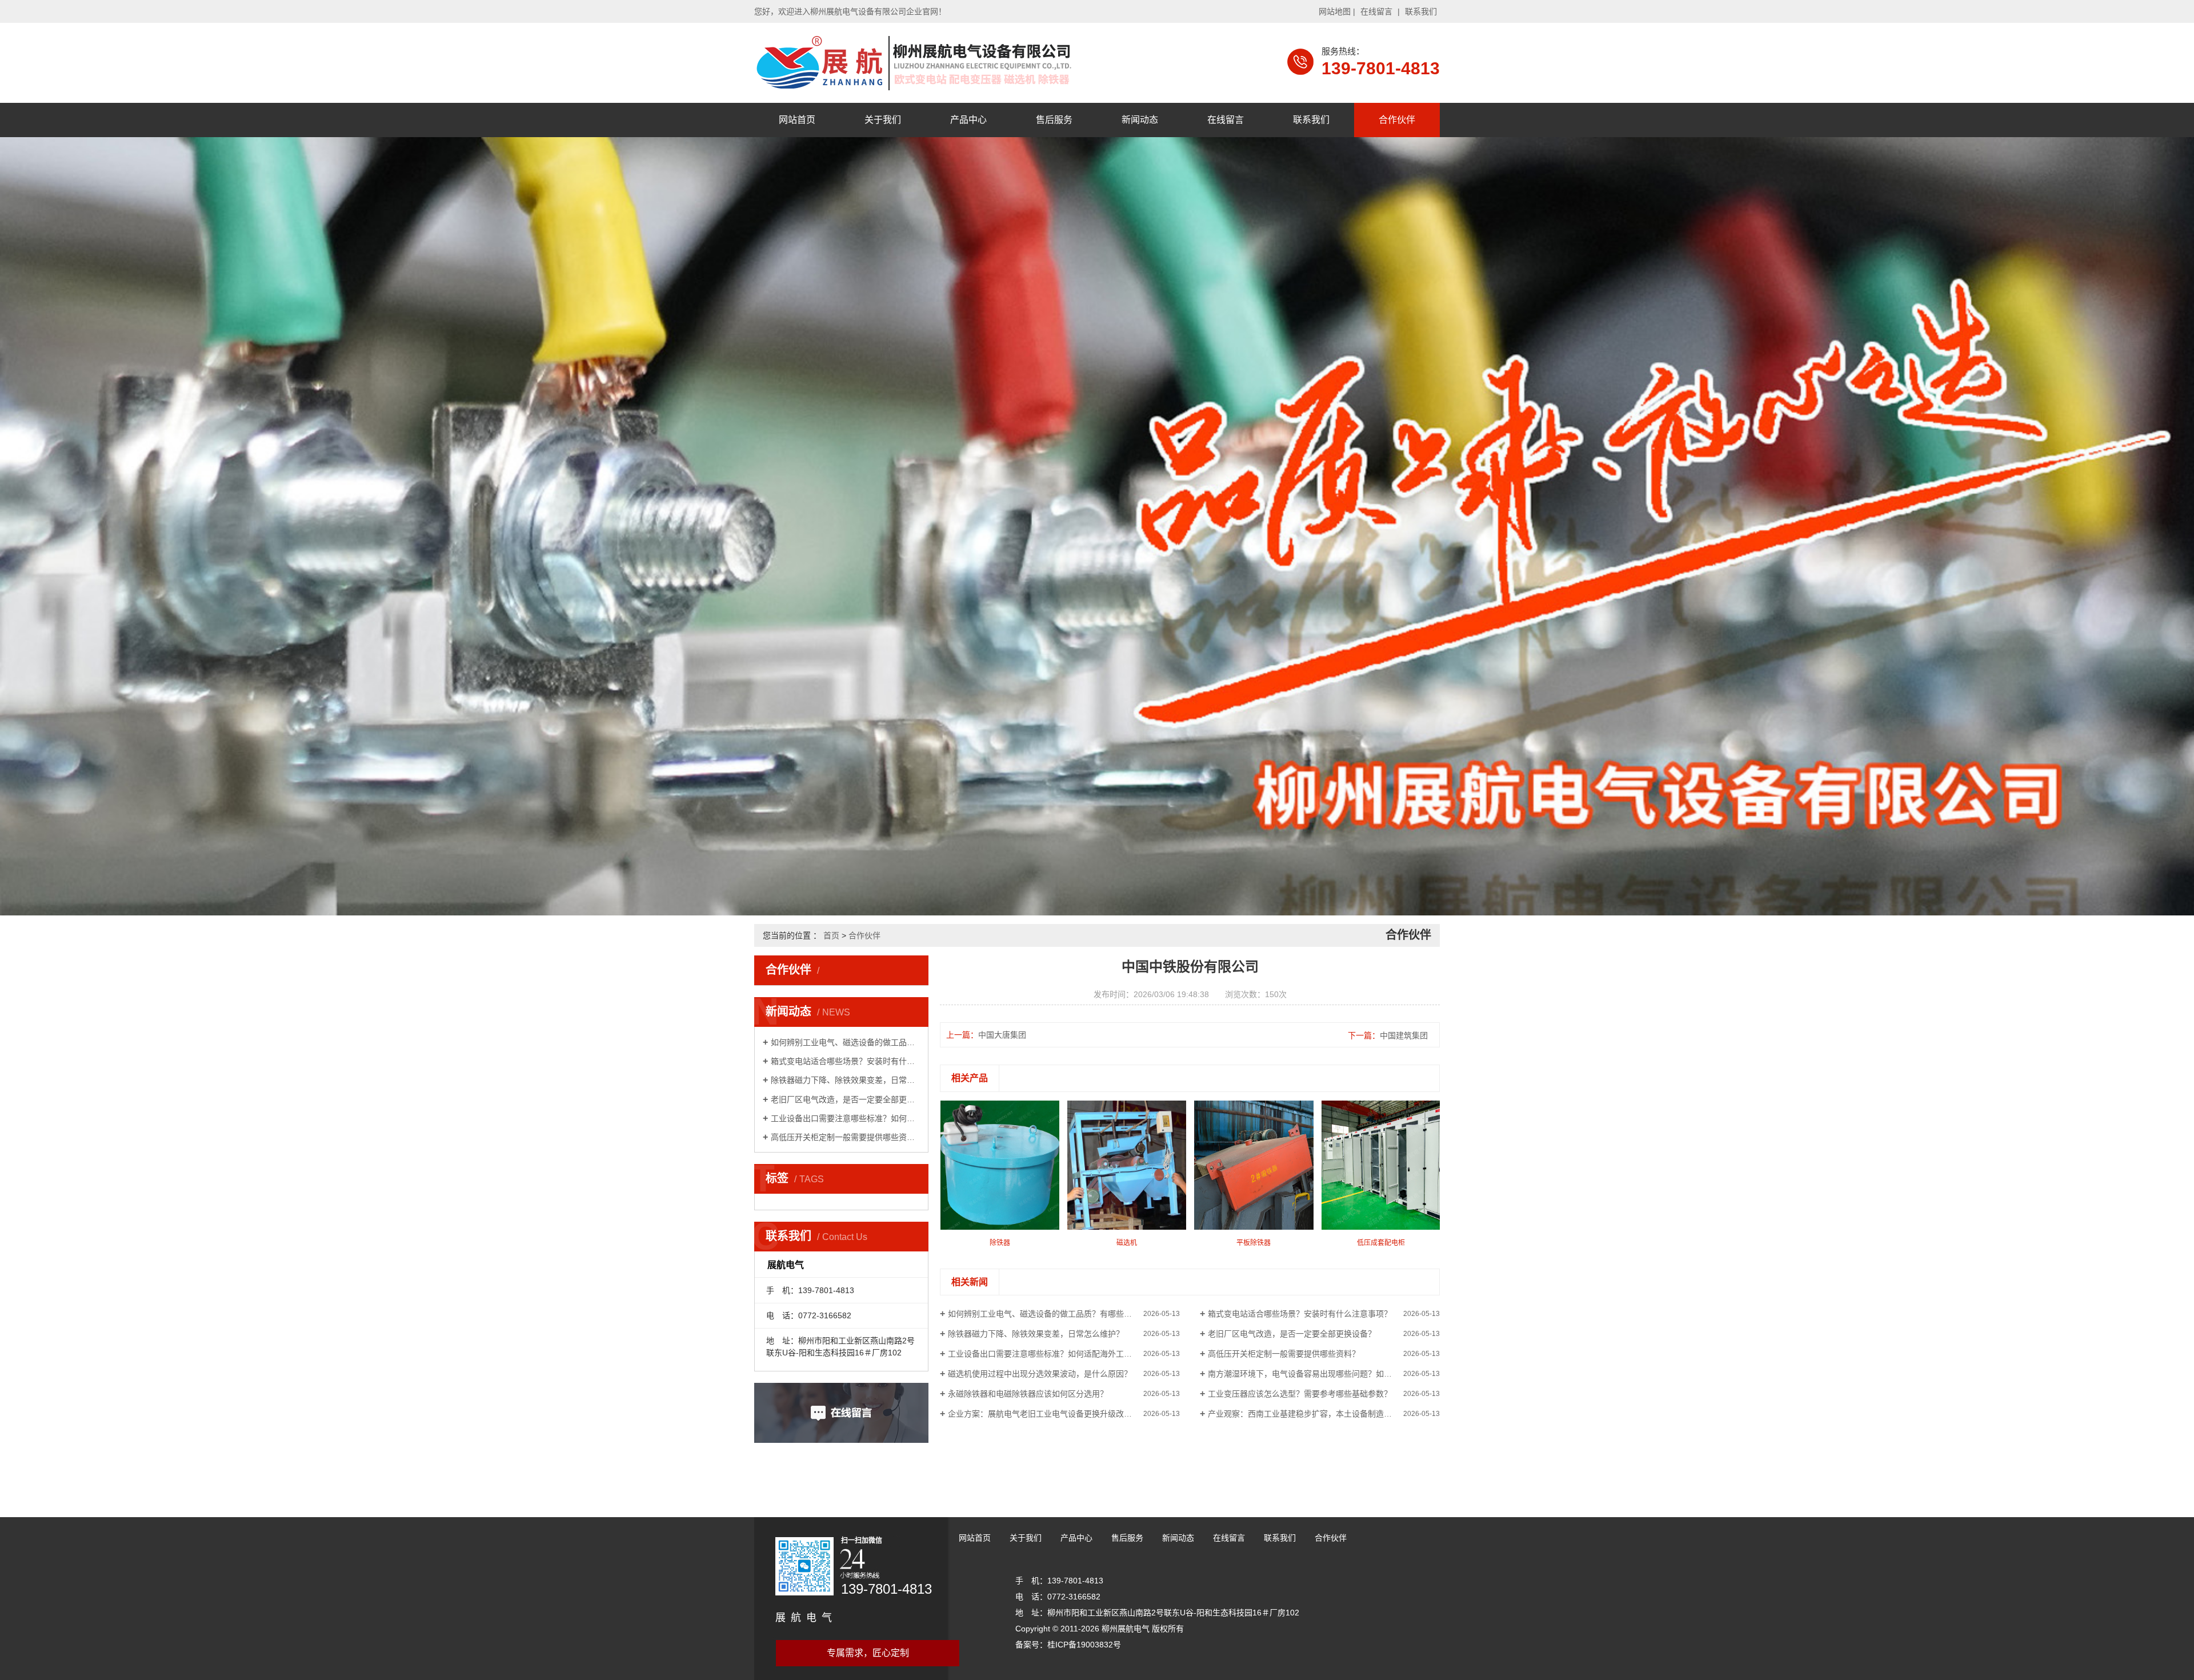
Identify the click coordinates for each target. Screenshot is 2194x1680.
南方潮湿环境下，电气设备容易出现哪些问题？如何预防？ (1312, 1374)
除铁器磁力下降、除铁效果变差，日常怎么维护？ (845, 1080)
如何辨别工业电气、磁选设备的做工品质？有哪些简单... (845, 1042)
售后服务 (1054, 120)
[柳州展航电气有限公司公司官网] (914, 62)
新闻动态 (1140, 120)
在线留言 (1376, 11)
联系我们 (1421, 11)
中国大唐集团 (1002, 1035)
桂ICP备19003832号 (1084, 1645)
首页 (831, 935)
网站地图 (1335, 11)
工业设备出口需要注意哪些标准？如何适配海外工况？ (845, 1118)
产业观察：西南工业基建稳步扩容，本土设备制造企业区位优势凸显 (1324, 1414)
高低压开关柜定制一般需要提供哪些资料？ (845, 1137)
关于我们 (883, 120)
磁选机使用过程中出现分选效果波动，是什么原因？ (1040, 1374)
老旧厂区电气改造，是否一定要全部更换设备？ (845, 1099)
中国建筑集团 (1404, 1035)
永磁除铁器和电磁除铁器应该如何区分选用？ (1028, 1394)
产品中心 (968, 120)
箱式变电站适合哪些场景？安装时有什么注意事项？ (845, 1061)
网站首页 (797, 120)
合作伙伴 (1397, 120)
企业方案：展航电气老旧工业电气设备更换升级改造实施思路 (1056, 1414)
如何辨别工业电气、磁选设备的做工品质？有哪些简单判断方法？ (1064, 1314)
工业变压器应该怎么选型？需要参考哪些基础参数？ (1300, 1394)
